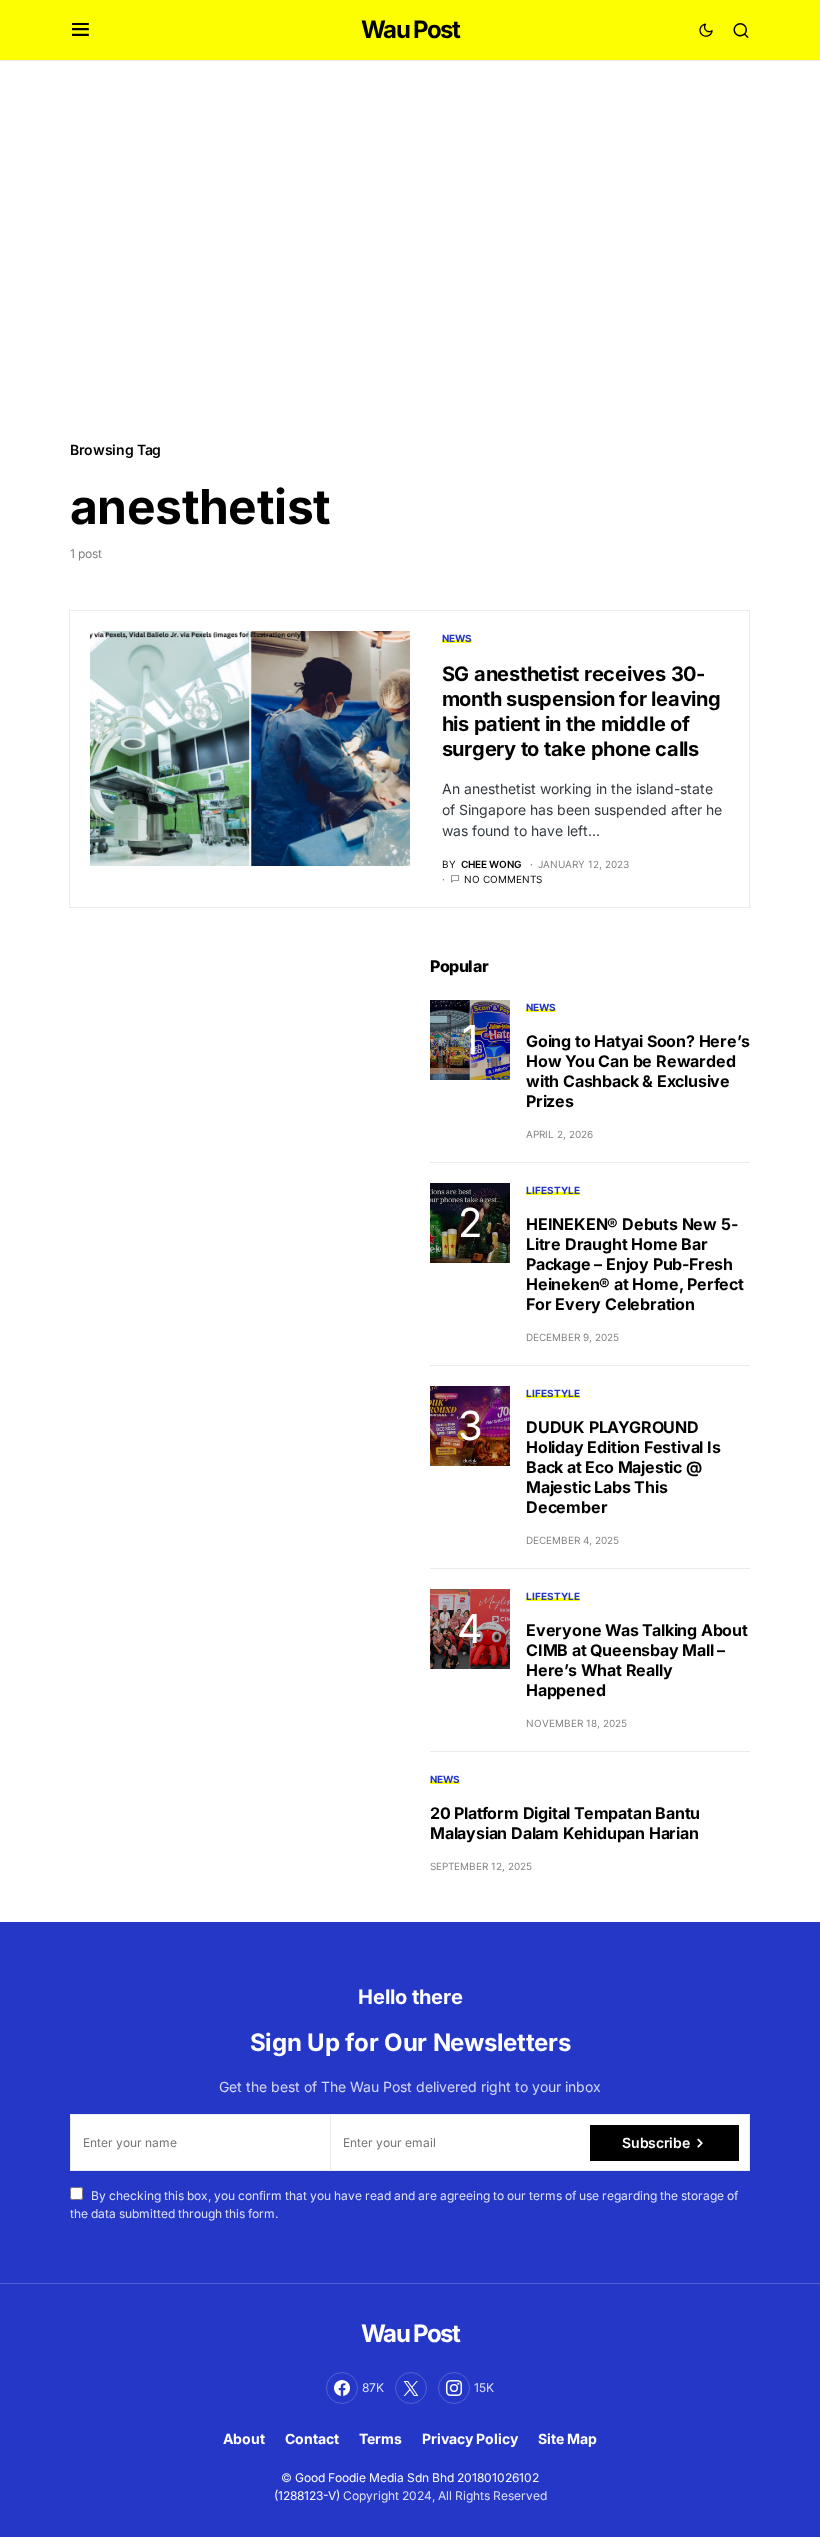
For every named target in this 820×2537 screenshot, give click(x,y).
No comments (503, 879)
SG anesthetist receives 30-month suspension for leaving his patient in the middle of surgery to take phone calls (581, 711)
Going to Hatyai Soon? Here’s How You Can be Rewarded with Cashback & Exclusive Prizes (637, 1071)
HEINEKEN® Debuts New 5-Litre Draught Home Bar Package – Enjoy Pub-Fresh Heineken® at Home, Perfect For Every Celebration (635, 1264)
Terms (380, 2438)
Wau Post (410, 29)
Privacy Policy (470, 2438)
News (457, 638)
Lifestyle (553, 1190)
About (244, 2438)
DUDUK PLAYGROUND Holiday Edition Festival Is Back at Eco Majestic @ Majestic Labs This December (623, 1467)
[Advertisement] (410, 249)
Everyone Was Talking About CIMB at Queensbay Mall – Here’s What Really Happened (637, 1660)
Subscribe (655, 2142)
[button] (80, 30)
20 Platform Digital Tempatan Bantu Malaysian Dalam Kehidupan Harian (565, 1823)
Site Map (567, 2438)
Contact (312, 2438)
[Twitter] (411, 2388)
